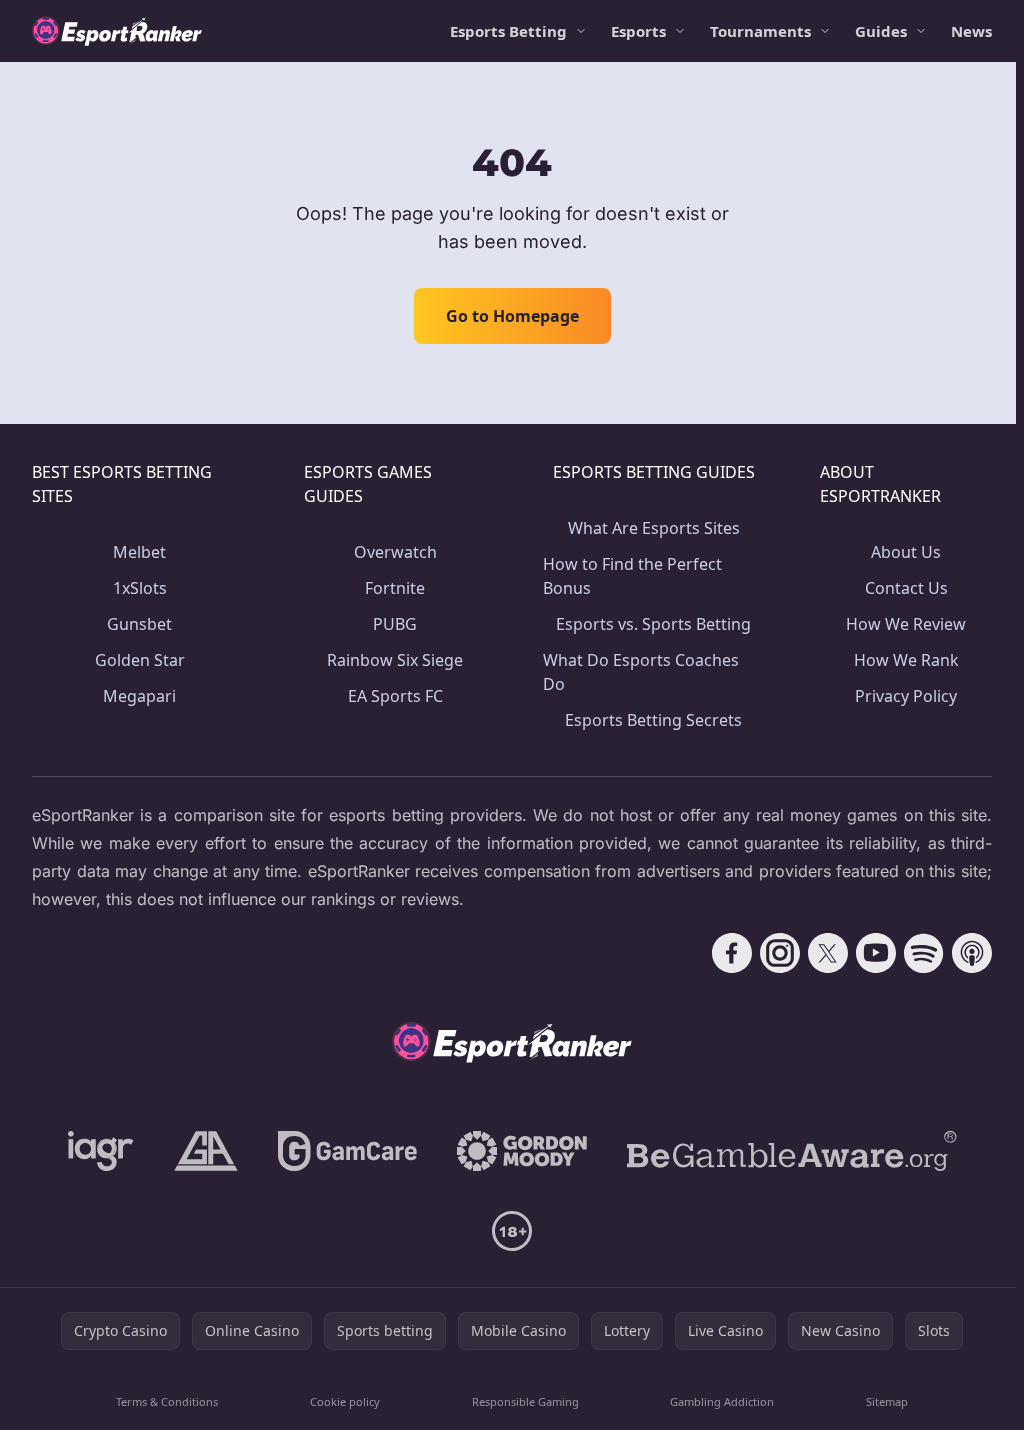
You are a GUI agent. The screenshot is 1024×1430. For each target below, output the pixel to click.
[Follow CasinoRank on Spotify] (924, 953)
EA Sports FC (395, 696)
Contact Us (906, 588)
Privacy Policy (906, 696)
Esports (638, 31)
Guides (881, 31)
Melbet (139, 552)
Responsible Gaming (525, 1401)
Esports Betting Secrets (653, 720)
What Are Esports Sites (654, 528)
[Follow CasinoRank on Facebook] (732, 953)
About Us (906, 552)
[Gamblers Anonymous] (206, 1151)
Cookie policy (345, 1401)
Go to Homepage (512, 316)
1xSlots (140, 588)
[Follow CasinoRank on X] (828, 953)
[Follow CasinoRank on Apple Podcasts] (972, 953)
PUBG (395, 624)
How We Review (906, 624)
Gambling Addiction (722, 1401)
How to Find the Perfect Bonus (632, 576)
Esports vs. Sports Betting (653, 624)
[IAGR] (101, 1151)
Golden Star (140, 660)
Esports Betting (508, 31)
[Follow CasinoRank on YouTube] (876, 953)
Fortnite (395, 588)
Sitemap (887, 1401)
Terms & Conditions (167, 1401)
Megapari (139, 696)
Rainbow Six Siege (395, 660)
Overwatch (395, 552)
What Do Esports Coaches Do (641, 672)
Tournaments (760, 31)
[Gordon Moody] (522, 1151)
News (971, 31)
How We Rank (906, 660)
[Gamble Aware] (792, 1151)
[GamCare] (347, 1151)
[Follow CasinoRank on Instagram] (780, 953)
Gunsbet (139, 624)
